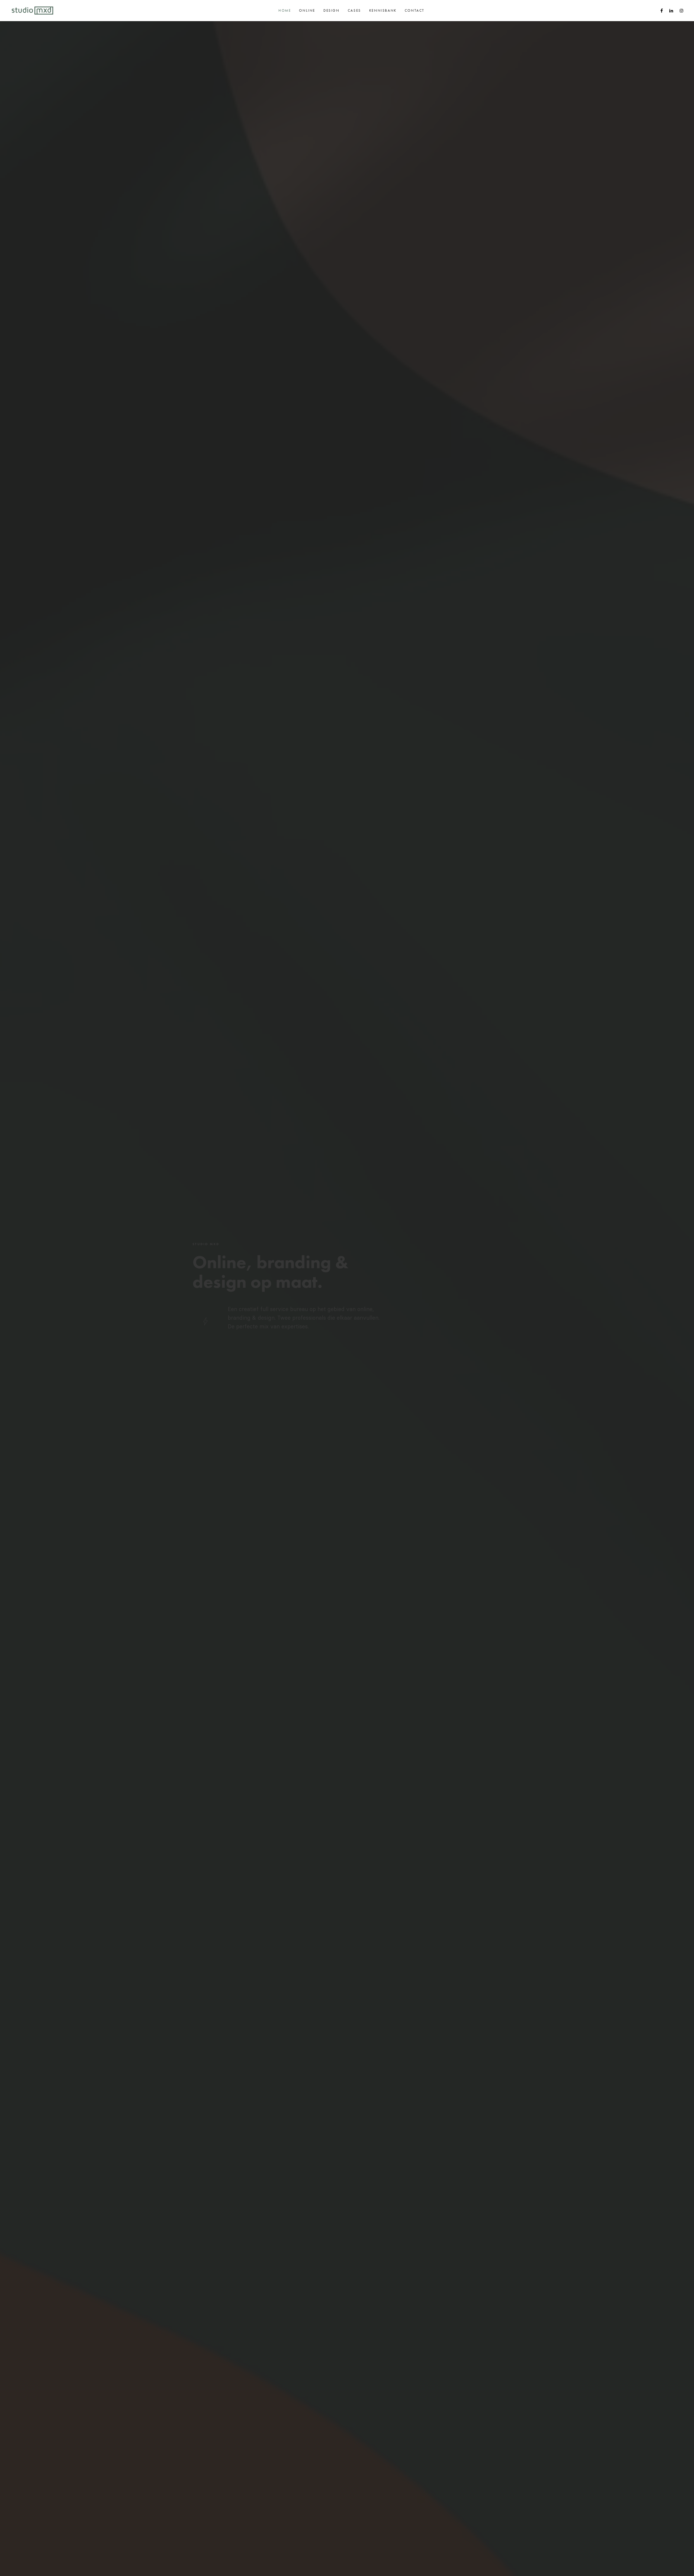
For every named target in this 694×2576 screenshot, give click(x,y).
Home (285, 10)
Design (332, 10)
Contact (415, 10)
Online (307, 10)
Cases (354, 10)
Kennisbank (383, 10)
